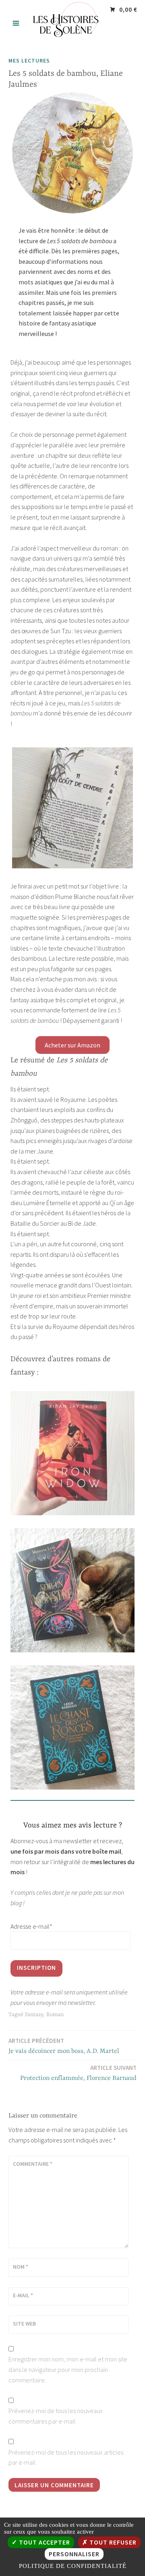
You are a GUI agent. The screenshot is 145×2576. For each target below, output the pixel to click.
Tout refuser (112, 2542)
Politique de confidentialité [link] (73, 2566)
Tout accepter (44, 2542)
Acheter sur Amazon (72, 1045)
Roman (55, 2015)
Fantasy (34, 2015)
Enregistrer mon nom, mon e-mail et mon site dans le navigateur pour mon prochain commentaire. (68, 2369)
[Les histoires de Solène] (72, 40)
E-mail (23, 2295)
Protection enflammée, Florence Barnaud (78, 2073)
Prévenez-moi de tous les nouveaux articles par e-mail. (66, 2457)
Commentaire (33, 2164)
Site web (24, 2324)
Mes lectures (29, 60)
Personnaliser (74, 2554)
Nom (21, 2267)
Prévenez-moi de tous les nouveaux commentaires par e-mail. (56, 2416)
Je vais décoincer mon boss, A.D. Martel (64, 2046)
